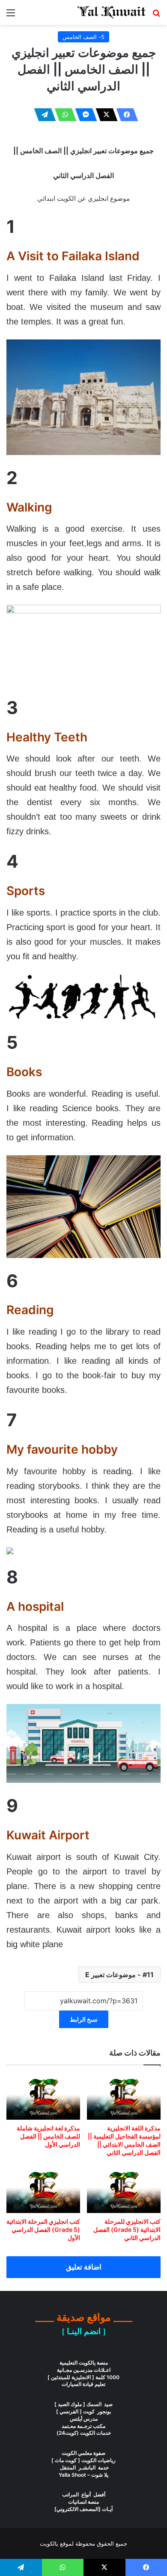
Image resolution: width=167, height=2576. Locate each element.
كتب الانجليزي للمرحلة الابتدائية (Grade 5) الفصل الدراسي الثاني (127, 2229)
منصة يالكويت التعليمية (84, 2363)
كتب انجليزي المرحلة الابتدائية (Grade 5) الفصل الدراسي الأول (43, 2229)
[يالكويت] (111, 12)
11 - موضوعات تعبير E (119, 1975)
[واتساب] (63, 115)
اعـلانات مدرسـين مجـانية (84, 2370)
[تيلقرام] (42, 115)
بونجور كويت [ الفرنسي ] (83, 2411)
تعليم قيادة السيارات (83, 2384)
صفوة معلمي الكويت (83, 2453)
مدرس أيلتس (84, 2419)
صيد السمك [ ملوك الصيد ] (83, 2404)
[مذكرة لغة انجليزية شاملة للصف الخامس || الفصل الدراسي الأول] (43, 2097)
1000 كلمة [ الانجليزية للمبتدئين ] (83, 2377)
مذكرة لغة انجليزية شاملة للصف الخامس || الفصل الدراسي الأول (48, 2136)
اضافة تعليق (84, 2267)
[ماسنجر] (83, 115)
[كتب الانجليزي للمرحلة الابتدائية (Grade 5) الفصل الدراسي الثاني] (124, 2190)
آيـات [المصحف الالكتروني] (83, 2509)
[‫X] (104, 115)
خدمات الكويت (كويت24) (84, 2433)
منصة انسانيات (83, 2502)
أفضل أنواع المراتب (84, 2494)
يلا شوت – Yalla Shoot (83, 2475)
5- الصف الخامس (83, 37)
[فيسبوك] (125, 115)
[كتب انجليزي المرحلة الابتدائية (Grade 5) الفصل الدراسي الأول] (43, 2190)
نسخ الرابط (84, 2019)
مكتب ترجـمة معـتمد (83, 2426)
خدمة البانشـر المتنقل (84, 2467)
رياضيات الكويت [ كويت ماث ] (83, 2460)
